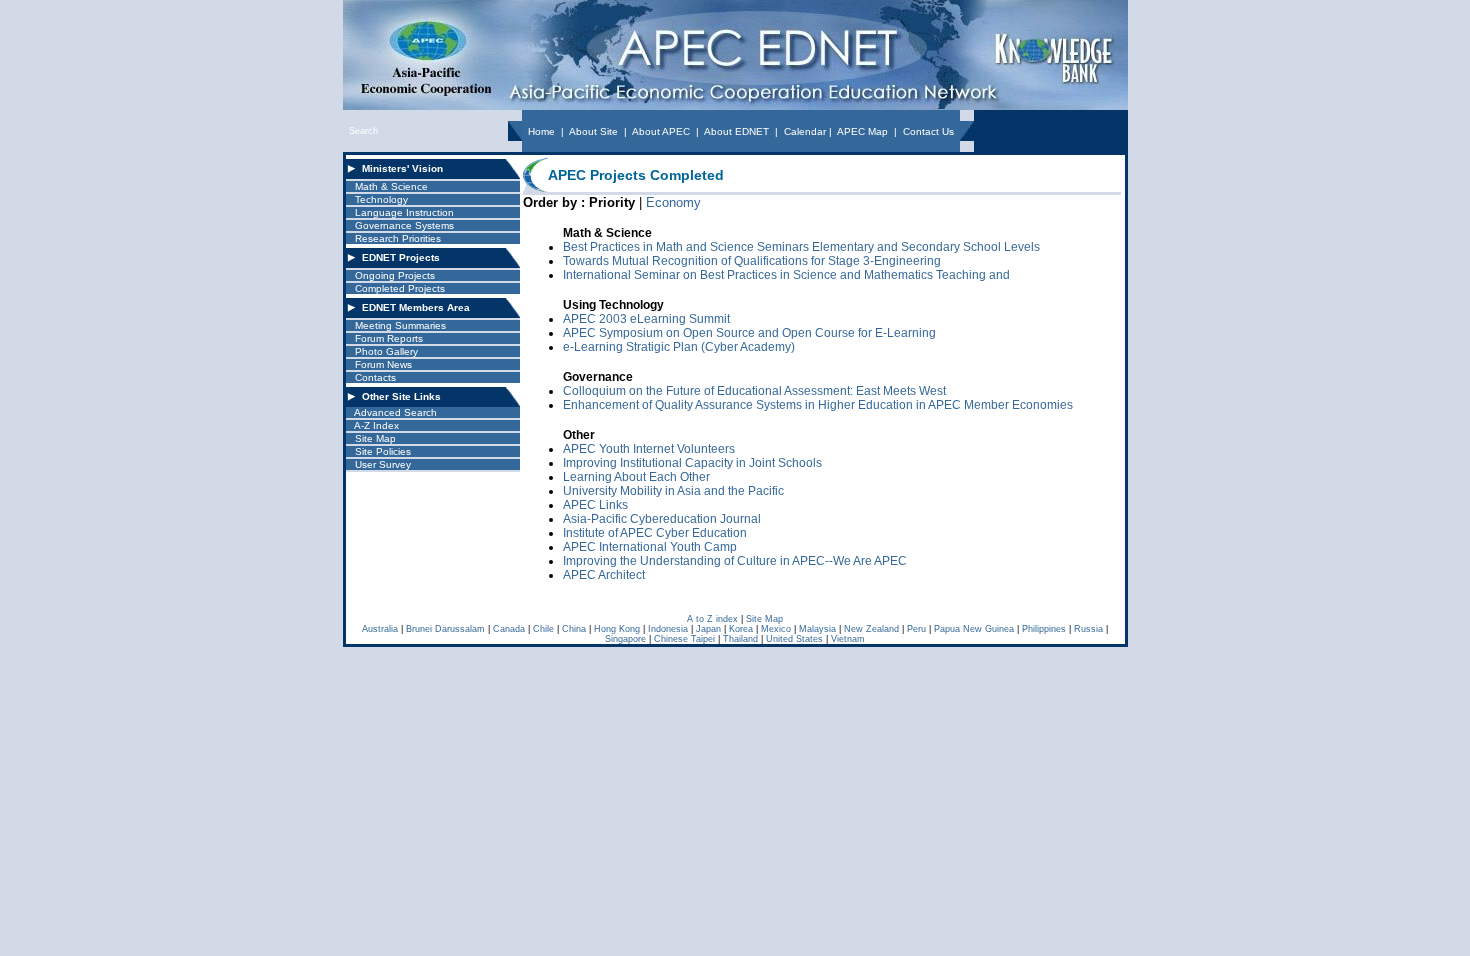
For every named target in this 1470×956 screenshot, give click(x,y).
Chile (543, 629)
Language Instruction (404, 212)
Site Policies (383, 451)
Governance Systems (404, 225)
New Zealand (871, 629)
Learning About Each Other (636, 477)
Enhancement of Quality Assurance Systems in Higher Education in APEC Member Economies (818, 405)
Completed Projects (400, 288)
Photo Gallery (386, 351)
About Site (593, 131)
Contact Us (928, 131)
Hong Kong (617, 629)
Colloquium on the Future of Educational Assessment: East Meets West (754, 391)
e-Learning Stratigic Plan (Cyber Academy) (679, 347)
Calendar (805, 131)
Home (541, 131)
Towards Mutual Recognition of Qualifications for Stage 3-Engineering (752, 261)
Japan (708, 629)
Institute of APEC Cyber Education (655, 533)
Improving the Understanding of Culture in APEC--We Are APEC (735, 561)
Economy (673, 202)
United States (794, 639)
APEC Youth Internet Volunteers (649, 449)
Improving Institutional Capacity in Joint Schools (692, 463)
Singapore (625, 639)
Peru (916, 629)
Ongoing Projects (395, 275)
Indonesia (668, 629)
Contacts (375, 377)
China (574, 629)
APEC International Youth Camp (650, 547)
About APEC (661, 131)
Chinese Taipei (684, 639)
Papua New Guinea (974, 629)
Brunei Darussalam (445, 629)
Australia (380, 629)
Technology (381, 199)
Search (363, 131)
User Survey (383, 464)
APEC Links (595, 505)
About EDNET (736, 131)
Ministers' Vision (402, 168)
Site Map (375, 438)
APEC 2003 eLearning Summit (646, 319)
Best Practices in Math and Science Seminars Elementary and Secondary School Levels (801, 247)
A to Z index (712, 619)
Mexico (776, 629)
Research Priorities (398, 238)
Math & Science (391, 186)
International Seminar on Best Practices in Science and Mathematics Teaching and (786, 275)
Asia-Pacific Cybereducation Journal (662, 519)
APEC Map (862, 131)
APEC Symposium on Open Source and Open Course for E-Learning (749, 333)
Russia (1088, 629)
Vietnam (848, 639)
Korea (741, 629)
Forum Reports (389, 338)
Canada (509, 629)
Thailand (740, 639)
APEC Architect (604, 575)
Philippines (1044, 629)
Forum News (383, 364)
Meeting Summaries (400, 325)
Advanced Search (395, 412)
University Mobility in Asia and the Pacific (673, 491)
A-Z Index (376, 425)
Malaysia (817, 629)
